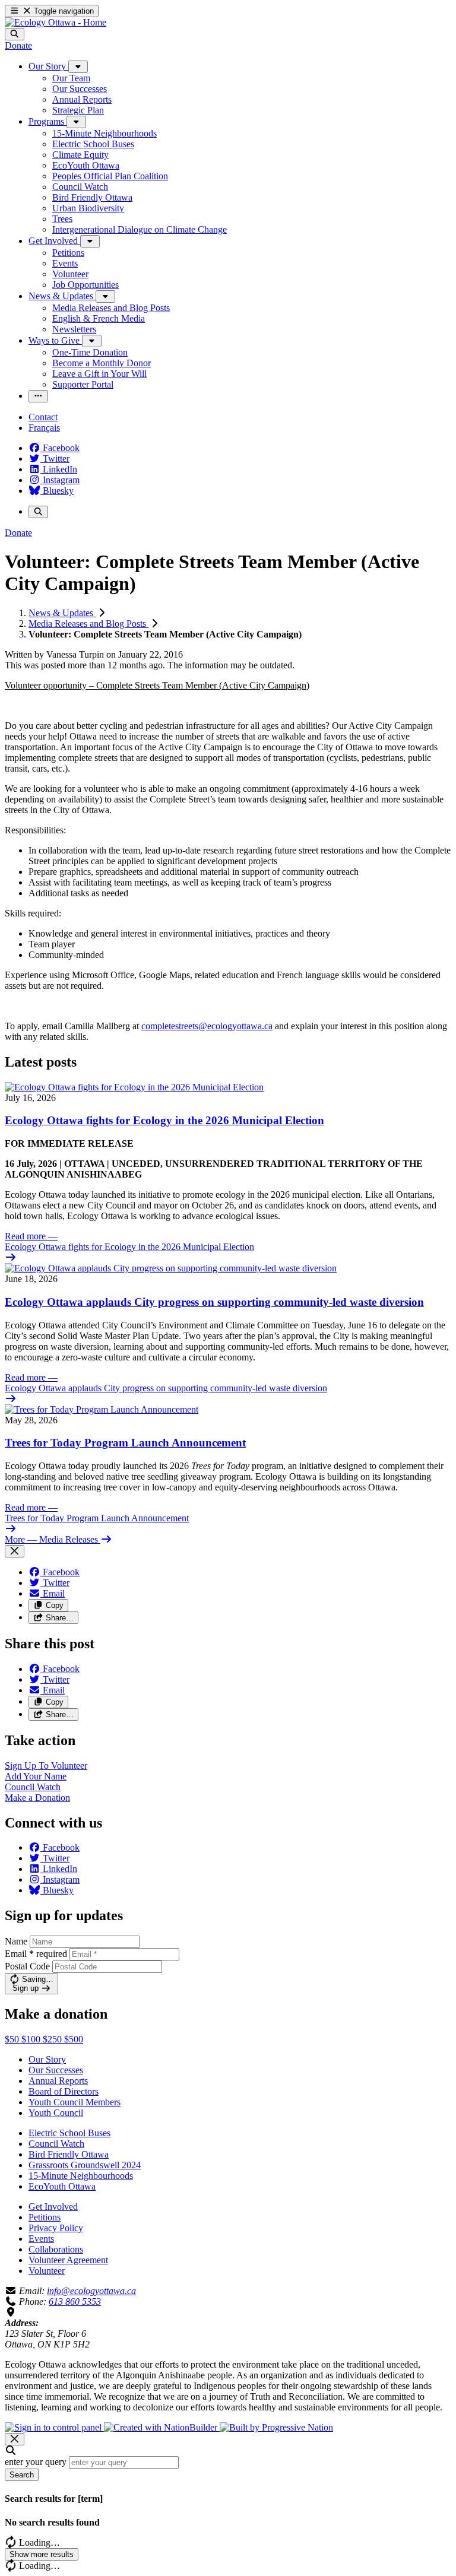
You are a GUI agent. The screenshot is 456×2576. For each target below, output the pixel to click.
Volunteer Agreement (68, 2260)
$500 (74, 2039)
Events (41, 2239)
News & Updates (62, 613)
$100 (32, 2039)
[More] (78, 67)
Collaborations (56, 2249)
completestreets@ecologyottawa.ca (207, 1026)
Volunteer (47, 2271)
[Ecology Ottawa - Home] (56, 22)
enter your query (36, 2462)
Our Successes (56, 2070)
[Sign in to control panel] (54, 2427)
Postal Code (27, 1966)
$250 (53, 2039)
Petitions (45, 2217)
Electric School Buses (69, 2133)
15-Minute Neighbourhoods (81, 2176)
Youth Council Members (75, 2102)
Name (16, 1941)
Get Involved (53, 2207)
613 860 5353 (75, 2301)
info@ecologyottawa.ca (91, 2291)
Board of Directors (64, 2091)
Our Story (47, 2059)
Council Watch (56, 2144)
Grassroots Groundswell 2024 (85, 2165)
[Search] (15, 34)
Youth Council (56, 2113)
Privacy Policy (56, 2228)
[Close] (15, 1551)
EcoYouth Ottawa (62, 2186)
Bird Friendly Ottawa (69, 2154)
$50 (13, 2039)
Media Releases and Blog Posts (88, 624)
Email (36, 1954)
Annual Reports (58, 2081)
